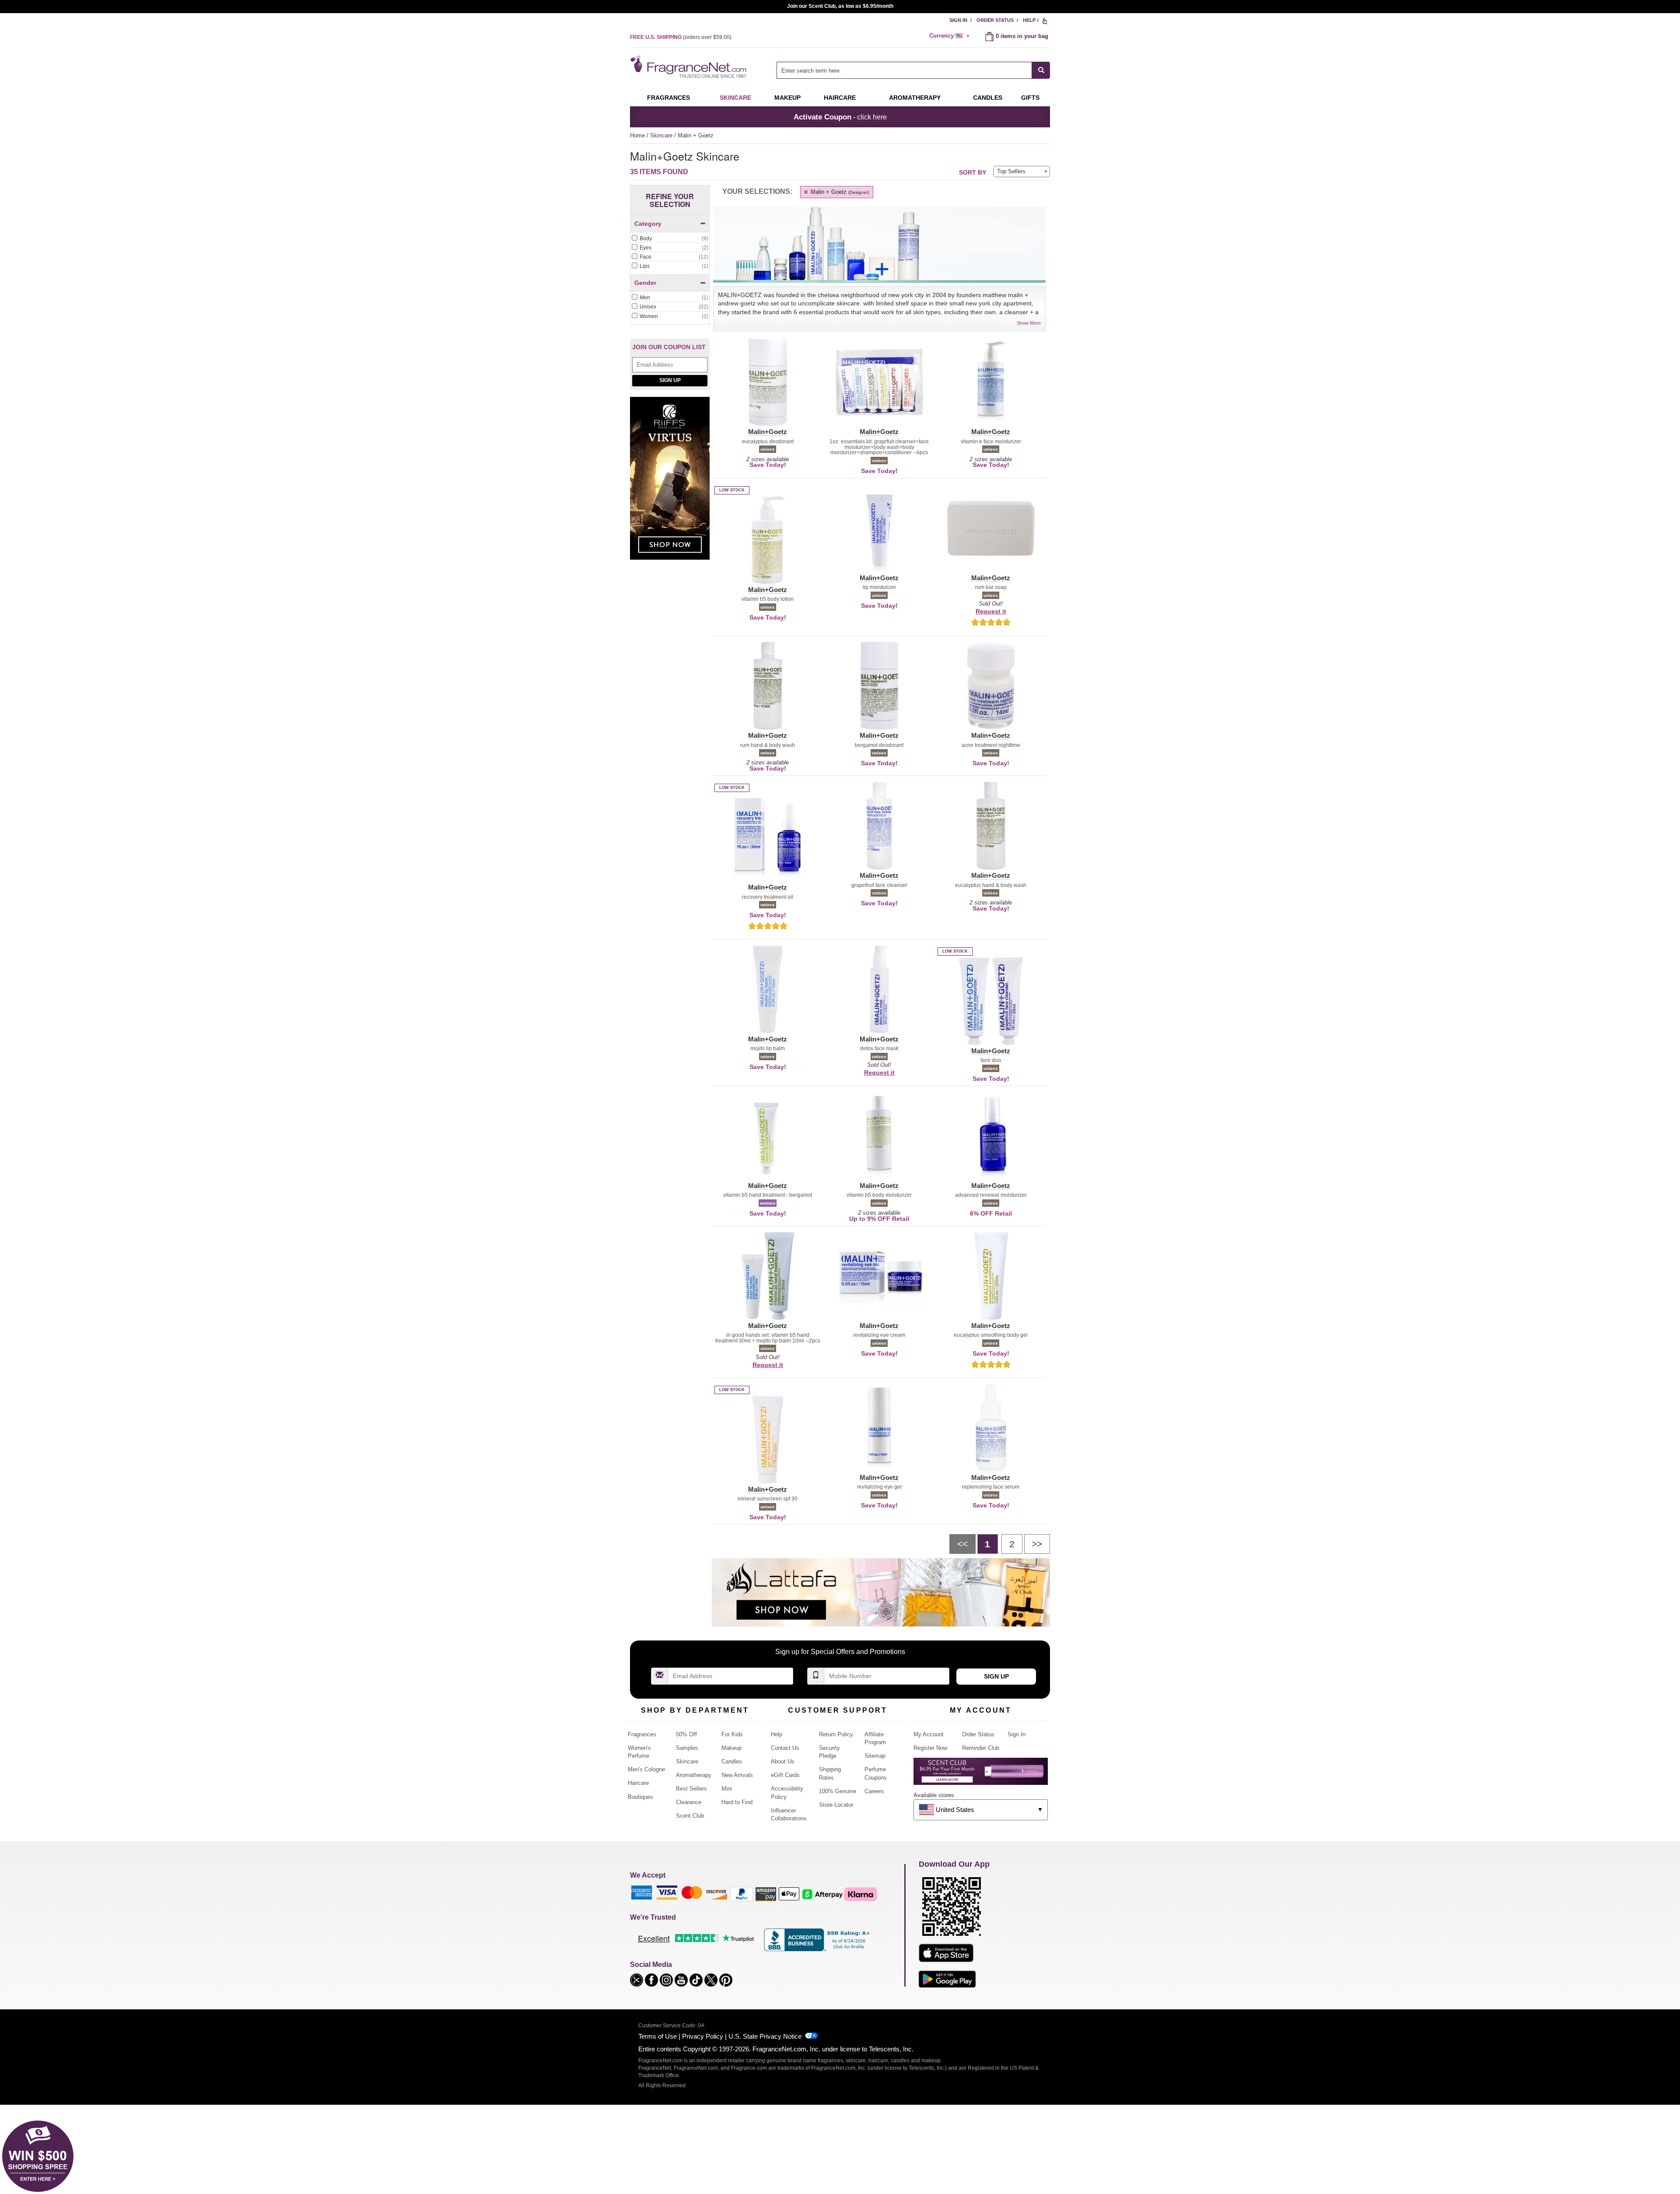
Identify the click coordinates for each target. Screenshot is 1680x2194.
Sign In (958, 20)
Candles (732, 1761)
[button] (768, 387)
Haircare (840, 98)
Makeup (787, 98)
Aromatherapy (694, 1775)
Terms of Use (658, 2036)
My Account (929, 1734)
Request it (991, 611)
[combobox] (913, 70)
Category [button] (648, 224)
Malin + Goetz (839, 192)
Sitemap (875, 1756)
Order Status (995, 20)
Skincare (735, 98)
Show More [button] (1029, 323)
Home (637, 135)
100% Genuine (838, 1791)
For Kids (732, 1734)
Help (1029, 20)
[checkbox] (670, 239)
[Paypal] (742, 1894)
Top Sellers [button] (1011, 171)
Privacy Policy (703, 2036)
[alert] (951, 36)
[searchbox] (904, 70)
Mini (727, 1789)
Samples (687, 1748)
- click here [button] (840, 117)
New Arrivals (737, 1775)
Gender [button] (645, 283)
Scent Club (690, 1816)
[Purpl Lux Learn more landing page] (981, 1775)
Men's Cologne (646, 1769)
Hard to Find (737, 1802)
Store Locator (836, 1805)
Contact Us (785, 1748)
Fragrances (668, 98)
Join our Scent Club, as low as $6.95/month (840, 6)
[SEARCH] (1041, 70)
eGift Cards (785, 1775)
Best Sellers (691, 1789)
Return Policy (836, 1734)
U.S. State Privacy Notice (765, 2036)
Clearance (689, 1802)
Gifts (1030, 98)
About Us (783, 1761)
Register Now (930, 1748)
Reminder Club (981, 1748)
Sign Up (670, 380)
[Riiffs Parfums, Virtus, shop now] (670, 483)
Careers (874, 1791)
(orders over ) (681, 37)
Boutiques (640, 1797)
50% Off (686, 1734)
